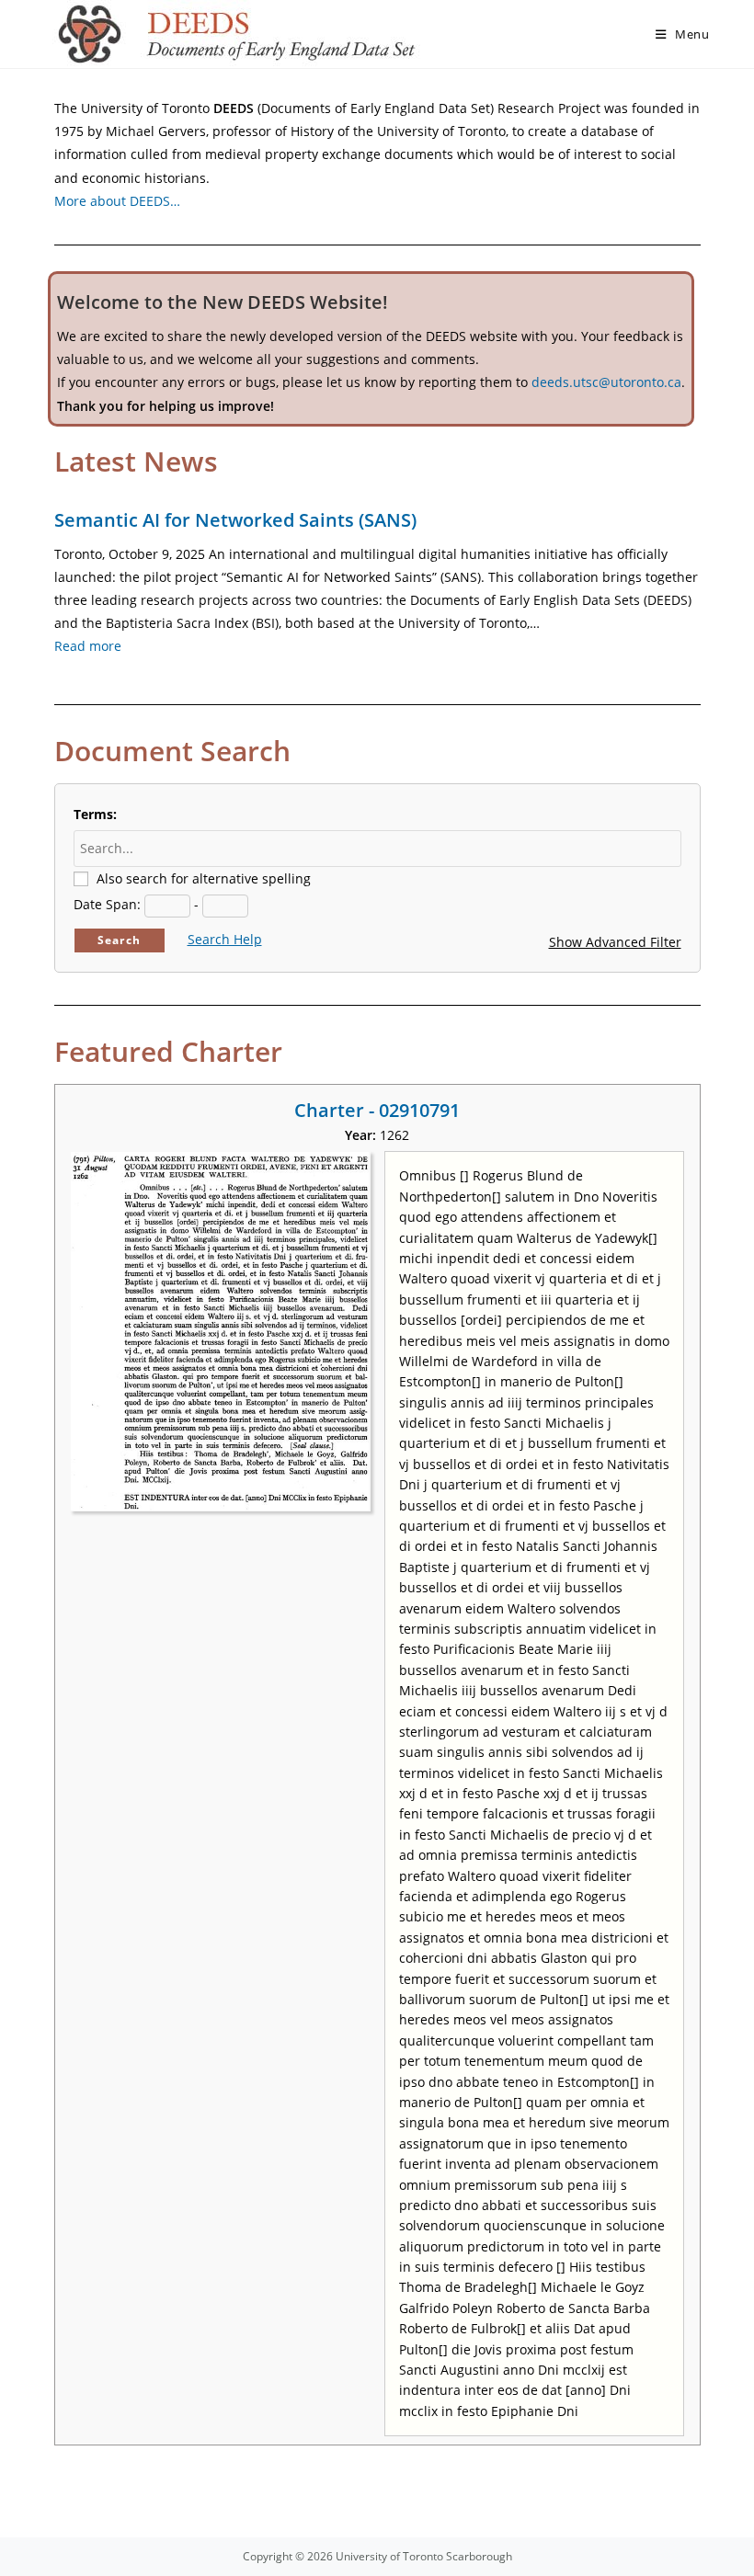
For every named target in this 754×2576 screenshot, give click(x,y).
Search (119, 940)
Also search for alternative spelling (204, 878)
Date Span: (107, 904)
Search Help (225, 939)
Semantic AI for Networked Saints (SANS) (235, 520)
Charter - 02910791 (377, 1110)
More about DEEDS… (117, 201)
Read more (88, 646)
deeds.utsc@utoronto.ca (606, 382)
